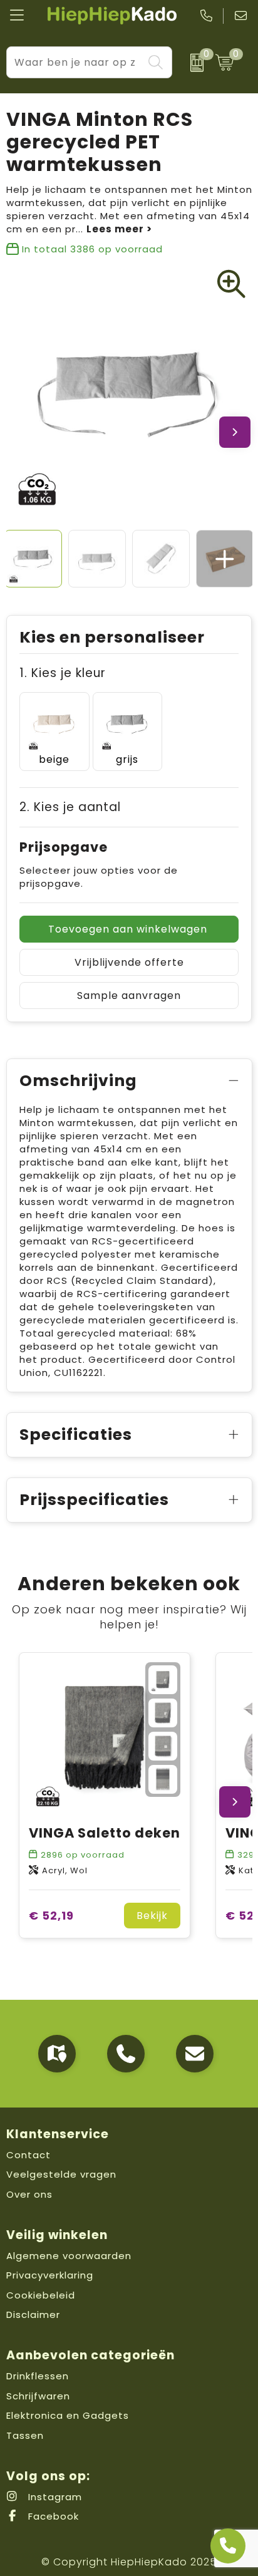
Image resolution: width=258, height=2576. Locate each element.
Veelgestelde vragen (61, 2174)
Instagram (54, 2497)
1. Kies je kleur (63, 673)
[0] (191, 63)
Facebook (52, 2516)
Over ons (29, 2194)
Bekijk (152, 1916)
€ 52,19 (51, 1916)
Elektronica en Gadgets (68, 2415)
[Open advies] (228, 2546)
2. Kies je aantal (70, 807)
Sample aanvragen (129, 996)
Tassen (25, 2435)
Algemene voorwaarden (69, 2256)
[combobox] (75, 62)
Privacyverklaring (50, 2275)
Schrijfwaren (38, 2396)
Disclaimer (33, 2315)
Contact (28, 2155)
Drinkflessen (38, 2376)
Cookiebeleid (41, 2295)
